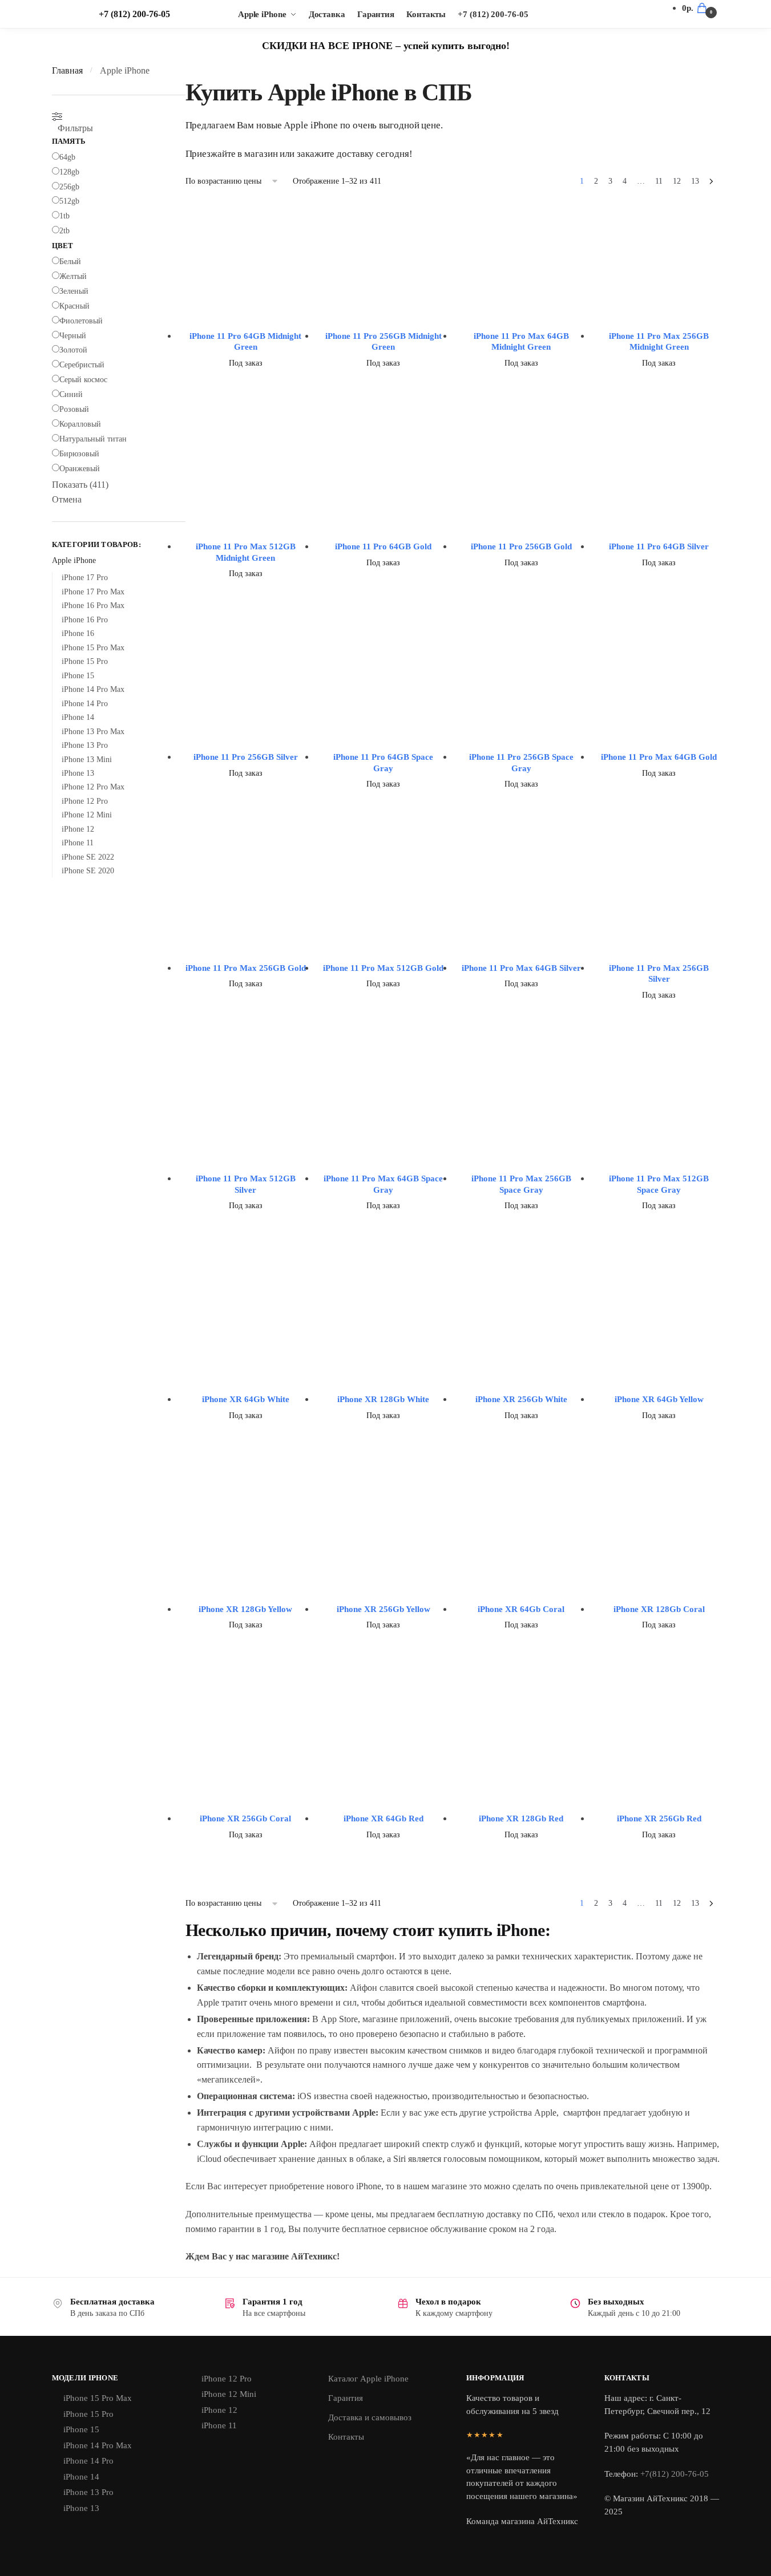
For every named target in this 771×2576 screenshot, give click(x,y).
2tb (64, 231)
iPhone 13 (78, 773)
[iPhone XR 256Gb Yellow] (384, 1531)
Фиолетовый (81, 321)
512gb (69, 201)
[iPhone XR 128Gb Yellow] (246, 1531)
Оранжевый (80, 469)
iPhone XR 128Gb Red (521, 1818)
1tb (64, 216)
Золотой (73, 350)
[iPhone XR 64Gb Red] (384, 1740)
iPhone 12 (78, 829)
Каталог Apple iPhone (368, 2379)
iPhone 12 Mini (87, 815)
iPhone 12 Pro (85, 801)
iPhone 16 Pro (85, 620)
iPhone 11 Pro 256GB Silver (246, 757)
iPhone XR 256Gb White (521, 1399)
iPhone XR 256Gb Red (659, 1818)
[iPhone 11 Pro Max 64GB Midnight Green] (522, 262)
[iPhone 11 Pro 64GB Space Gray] (384, 684)
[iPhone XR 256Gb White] (522, 1321)
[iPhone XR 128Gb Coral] (659, 1531)
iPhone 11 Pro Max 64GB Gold (659, 757)
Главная (67, 70)
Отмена (67, 499)
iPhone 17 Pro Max (93, 592)
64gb (67, 157)
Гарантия (346, 2398)
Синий (71, 394)
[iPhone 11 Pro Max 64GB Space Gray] (384, 1105)
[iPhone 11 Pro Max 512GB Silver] (246, 1105)
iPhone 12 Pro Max (93, 787)
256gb (69, 187)
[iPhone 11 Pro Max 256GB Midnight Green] (659, 262)
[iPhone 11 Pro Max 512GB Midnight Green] (246, 473)
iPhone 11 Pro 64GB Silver (659, 546)
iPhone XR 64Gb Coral (521, 1609)
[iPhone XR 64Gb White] (246, 1321)
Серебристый (82, 365)
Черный (73, 336)
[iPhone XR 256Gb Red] (659, 1740)
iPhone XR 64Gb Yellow (659, 1399)
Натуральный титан (93, 439)
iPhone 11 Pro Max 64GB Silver (521, 968)
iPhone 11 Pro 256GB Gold (521, 546)
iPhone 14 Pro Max (93, 689)
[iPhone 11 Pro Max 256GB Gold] (246, 894)
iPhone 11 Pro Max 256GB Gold (246, 968)
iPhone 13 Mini (87, 760)
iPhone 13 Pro (85, 745)
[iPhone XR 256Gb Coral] (246, 1740)
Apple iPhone (74, 560)
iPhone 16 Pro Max (93, 605)
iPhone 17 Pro (85, 578)
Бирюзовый (79, 454)
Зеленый (74, 291)
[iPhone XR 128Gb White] (384, 1321)
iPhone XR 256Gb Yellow (384, 1609)
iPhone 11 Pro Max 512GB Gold (383, 968)
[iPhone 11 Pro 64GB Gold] (384, 473)
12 (677, 181)
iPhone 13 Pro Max (93, 732)
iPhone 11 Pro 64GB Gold (383, 546)
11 (659, 181)
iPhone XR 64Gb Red (384, 1818)
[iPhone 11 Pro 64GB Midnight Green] (246, 262)
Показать (80, 485)
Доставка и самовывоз (370, 2417)
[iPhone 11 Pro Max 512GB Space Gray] (659, 1105)
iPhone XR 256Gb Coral (245, 1818)
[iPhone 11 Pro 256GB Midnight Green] (384, 262)
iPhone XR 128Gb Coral (659, 1609)
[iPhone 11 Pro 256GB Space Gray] (522, 684)
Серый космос (83, 380)
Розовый (74, 409)
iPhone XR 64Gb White (246, 1399)
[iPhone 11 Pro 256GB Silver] (246, 684)
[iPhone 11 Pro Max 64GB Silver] (522, 894)
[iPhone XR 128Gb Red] (522, 1740)
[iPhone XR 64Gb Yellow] (659, 1321)
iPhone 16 (78, 633)
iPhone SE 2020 (88, 871)
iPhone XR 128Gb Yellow (245, 1609)
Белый (70, 262)
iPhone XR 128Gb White (383, 1399)
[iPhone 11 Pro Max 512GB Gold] (384, 894)
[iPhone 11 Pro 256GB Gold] (522, 473)
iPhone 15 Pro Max (93, 648)
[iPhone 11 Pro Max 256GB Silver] (659, 894)
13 (695, 181)
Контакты (346, 2437)
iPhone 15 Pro (85, 661)
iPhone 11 (78, 843)
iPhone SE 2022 (88, 857)
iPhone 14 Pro (85, 704)
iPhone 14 (78, 717)
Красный (74, 306)
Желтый (73, 276)
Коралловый (80, 424)
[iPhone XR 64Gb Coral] (522, 1531)
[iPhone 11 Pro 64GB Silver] (659, 473)
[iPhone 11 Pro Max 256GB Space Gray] (522, 1105)
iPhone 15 (78, 676)
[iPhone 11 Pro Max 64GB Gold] (659, 684)
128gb (69, 172)
